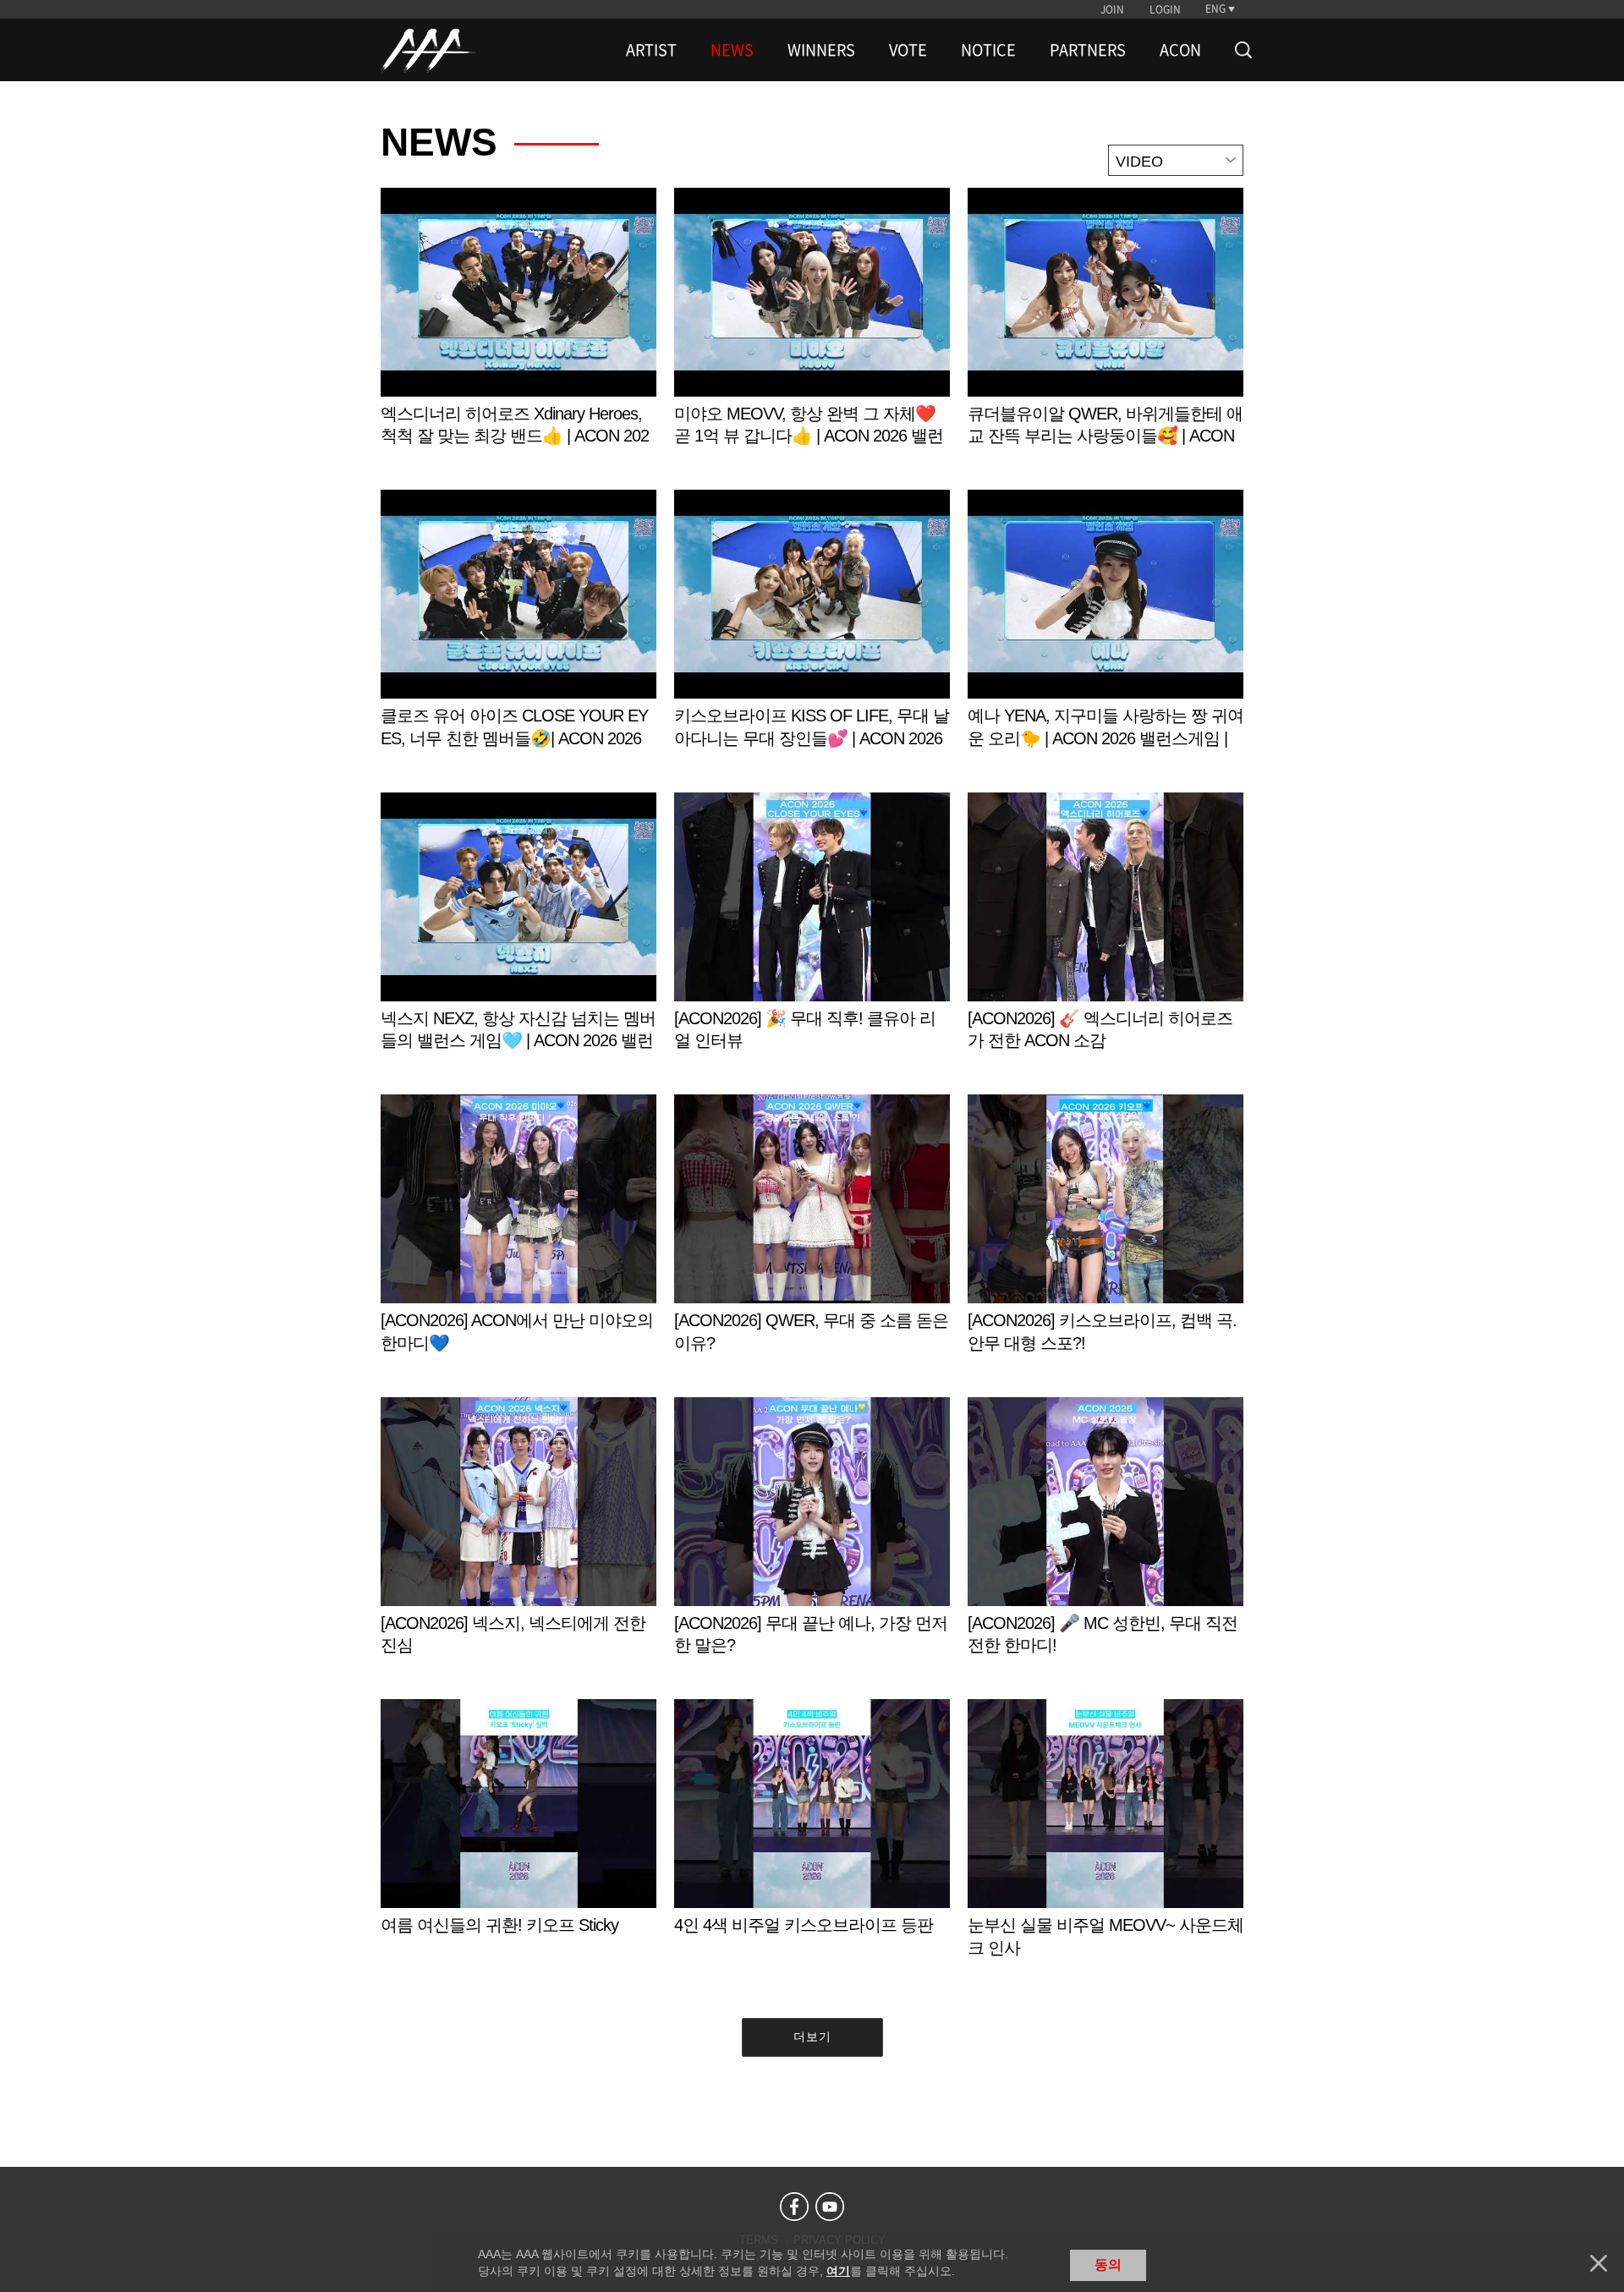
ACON (1180, 50)
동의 (1108, 2265)
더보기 (812, 2037)
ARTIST (651, 50)
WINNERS (821, 50)
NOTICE (988, 50)
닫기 (1599, 2263)
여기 (838, 2271)
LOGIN (1165, 9)
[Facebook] (794, 2207)
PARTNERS (1088, 50)
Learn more (518, 334)
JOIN (1112, 9)
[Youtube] (830, 2207)
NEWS (732, 50)
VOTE (908, 50)
